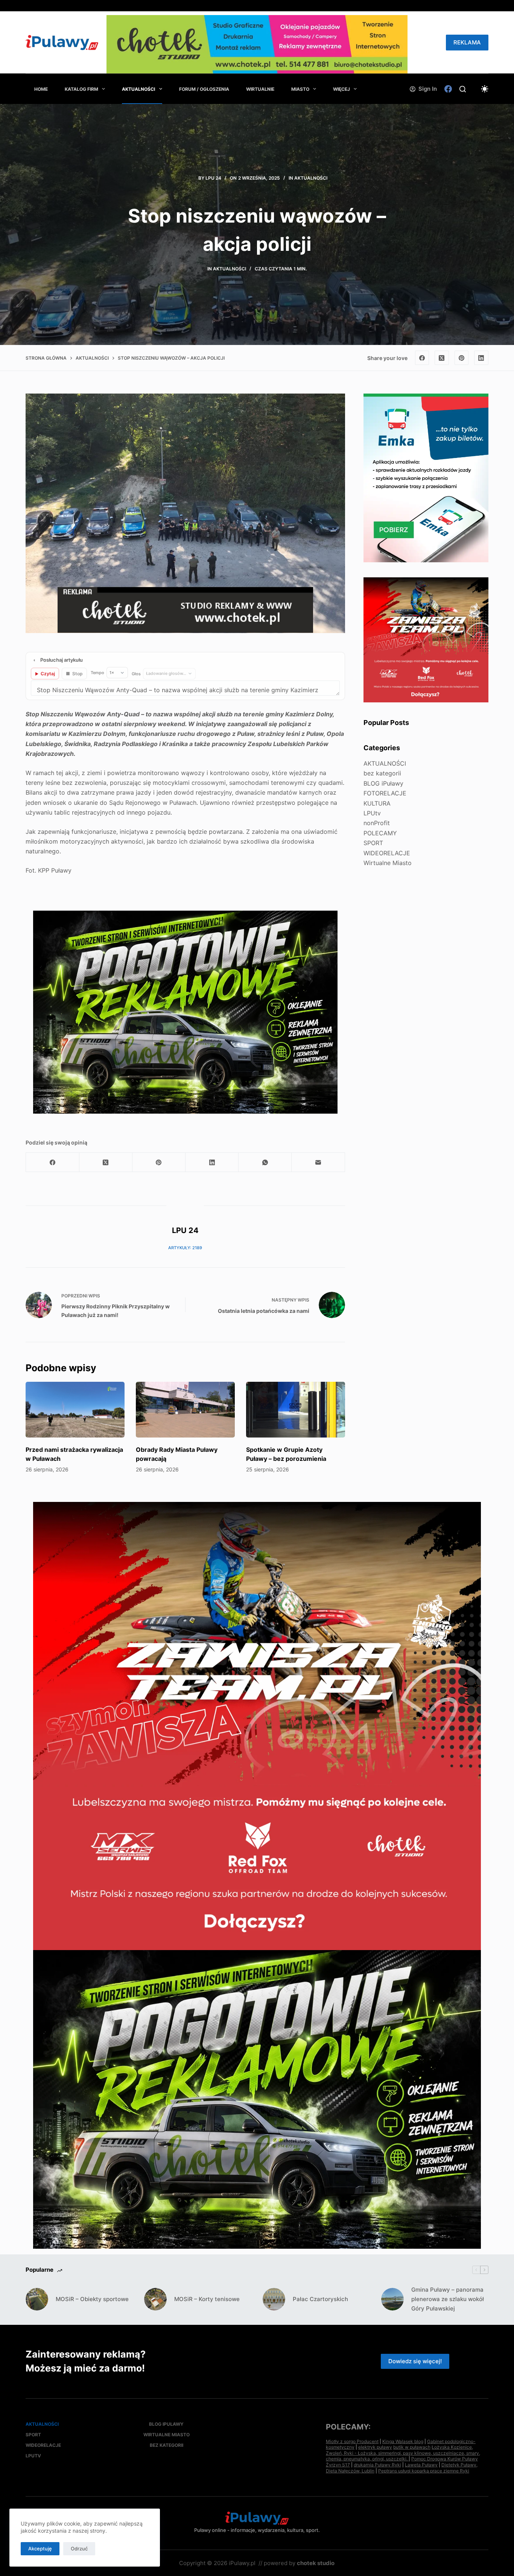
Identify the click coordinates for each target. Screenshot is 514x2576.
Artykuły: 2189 (185, 1248)
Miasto (300, 89)
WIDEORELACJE (387, 853)
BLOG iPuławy (383, 783)
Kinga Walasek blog (403, 2441)
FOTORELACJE (385, 793)
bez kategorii (382, 773)
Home (41, 89)
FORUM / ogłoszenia (204, 89)
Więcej (341, 89)
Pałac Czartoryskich (320, 2299)
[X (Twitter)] (442, 358)
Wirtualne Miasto (388, 863)
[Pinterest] (462, 358)
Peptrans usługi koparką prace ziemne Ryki (424, 2471)
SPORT (373, 843)
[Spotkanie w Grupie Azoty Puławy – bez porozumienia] (296, 1410)
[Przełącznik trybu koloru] (485, 89)
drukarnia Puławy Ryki (377, 2465)
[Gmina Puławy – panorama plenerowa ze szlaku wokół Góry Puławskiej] (392, 2299)
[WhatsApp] (265, 1162)
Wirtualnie (260, 89)
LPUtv (372, 813)
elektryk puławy (375, 2447)
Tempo (97, 673)
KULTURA (377, 803)
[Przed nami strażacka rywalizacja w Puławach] (75, 1410)
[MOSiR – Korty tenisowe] (155, 2299)
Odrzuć (79, 2549)
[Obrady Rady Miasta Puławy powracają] (185, 1410)
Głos (136, 674)
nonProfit (377, 823)
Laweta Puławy (421, 2465)
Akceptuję (40, 2549)
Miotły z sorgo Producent (352, 2441)
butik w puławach (412, 2447)
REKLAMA (467, 42)
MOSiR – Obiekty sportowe (92, 2299)
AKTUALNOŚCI (138, 89)
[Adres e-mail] (318, 1162)
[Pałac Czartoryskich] (274, 2299)
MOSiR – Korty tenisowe (207, 2299)
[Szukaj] (463, 89)
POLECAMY (380, 833)
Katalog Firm (81, 89)
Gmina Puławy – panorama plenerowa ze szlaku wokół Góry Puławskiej (448, 2299)
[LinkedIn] (481, 358)
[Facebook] (448, 89)
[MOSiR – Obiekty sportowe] (37, 2299)
